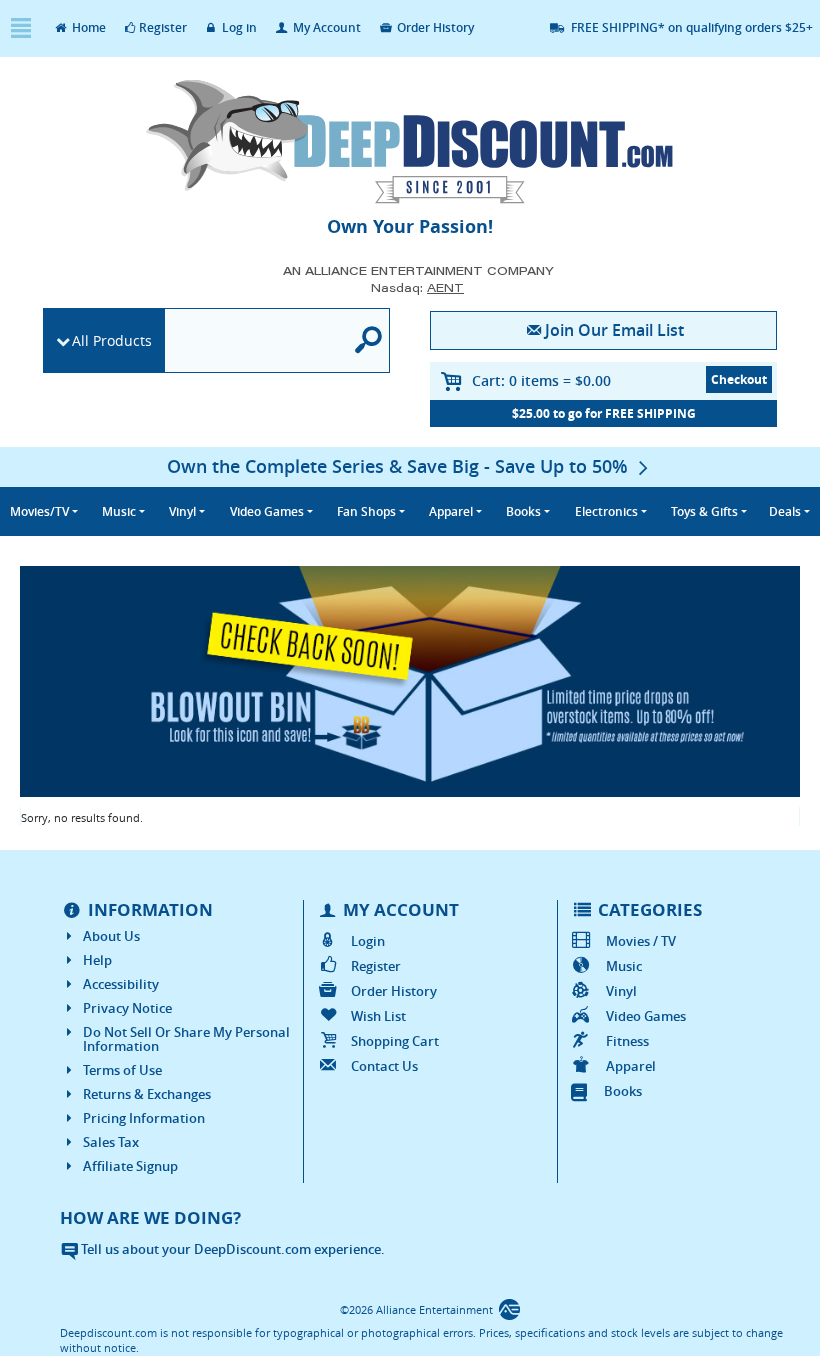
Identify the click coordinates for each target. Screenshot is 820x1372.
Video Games (645, 1016)
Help (97, 960)
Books (623, 1091)
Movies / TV (640, 941)
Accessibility (121, 984)
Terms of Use (122, 1070)
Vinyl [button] (182, 511)
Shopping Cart (395, 1041)
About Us (111, 936)
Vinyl (621, 991)
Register (163, 27)
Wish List (378, 1016)
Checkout (739, 379)
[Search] (369, 340)
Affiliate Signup (130, 1166)
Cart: (541, 380)
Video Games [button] (267, 511)
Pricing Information (144, 1118)
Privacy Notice (127, 1008)
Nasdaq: (417, 287)
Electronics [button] (606, 511)
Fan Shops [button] (366, 511)
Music (623, 966)
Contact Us (384, 1066)
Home (87, 27)
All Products (112, 340)
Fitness (627, 1041)
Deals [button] (785, 511)
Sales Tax (111, 1142)
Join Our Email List (614, 330)
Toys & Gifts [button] (704, 511)
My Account (325, 27)
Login (368, 941)
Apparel (630, 1066)
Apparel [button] (451, 511)
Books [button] (523, 511)
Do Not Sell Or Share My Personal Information (186, 1039)
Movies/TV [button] (39, 511)
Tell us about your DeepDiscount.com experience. (231, 1249)
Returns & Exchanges (147, 1094)
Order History (434, 27)
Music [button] (119, 511)
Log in (238, 27)
